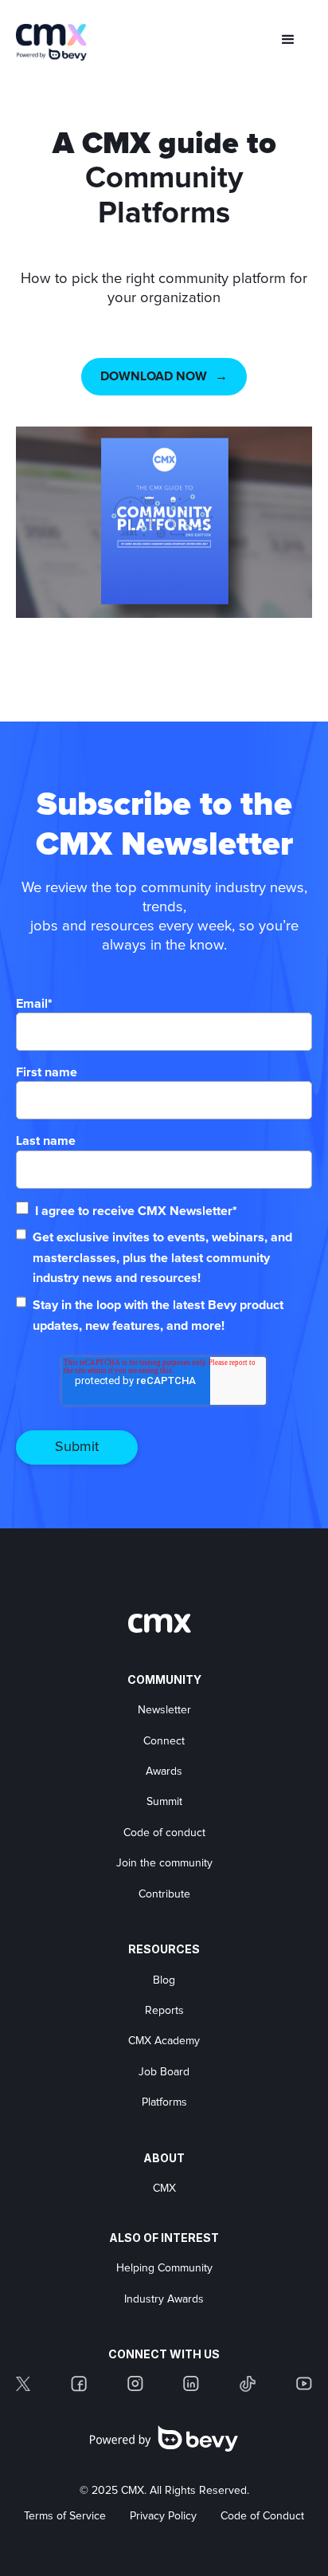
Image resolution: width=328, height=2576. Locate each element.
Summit (164, 1802)
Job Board (164, 2072)
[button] (288, 40)
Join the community (164, 1863)
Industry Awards (164, 2299)
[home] (52, 42)
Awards (164, 1772)
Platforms (164, 2102)
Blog (164, 1980)
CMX (164, 2189)
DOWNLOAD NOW (154, 376)
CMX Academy (164, 2041)
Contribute (164, 1894)
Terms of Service (65, 2516)
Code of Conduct (262, 2516)
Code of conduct (164, 1833)
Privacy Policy (163, 2516)
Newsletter (164, 1710)
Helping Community (164, 2268)
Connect (164, 1741)
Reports (164, 2011)
